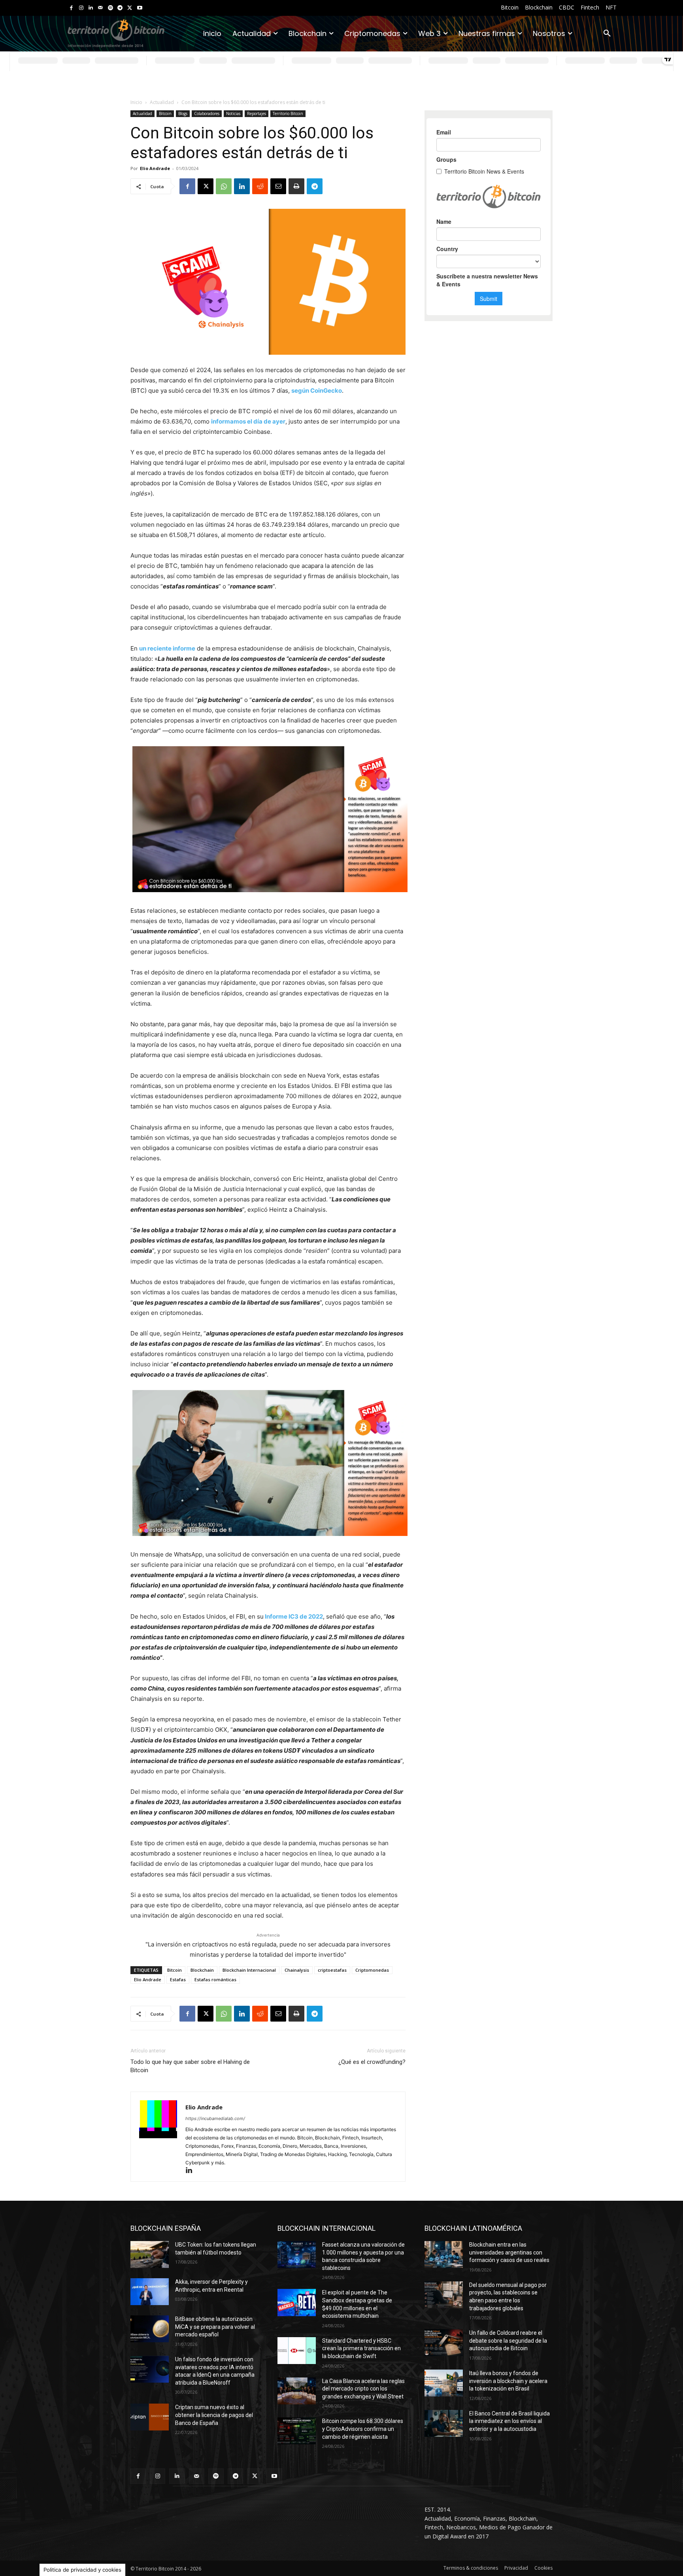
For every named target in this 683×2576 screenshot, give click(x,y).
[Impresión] (296, 186)
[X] (130, 8)
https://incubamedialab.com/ (215, 2118)
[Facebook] (71, 8)
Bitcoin (165, 113)
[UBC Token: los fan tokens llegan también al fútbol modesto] (150, 2254)
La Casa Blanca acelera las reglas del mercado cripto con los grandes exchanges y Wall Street (363, 2389)
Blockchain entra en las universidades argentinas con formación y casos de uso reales (509, 2252)
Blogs (183, 113)
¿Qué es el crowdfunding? (372, 2062)
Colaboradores (207, 113)
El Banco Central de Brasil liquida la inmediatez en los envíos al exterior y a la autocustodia (509, 2421)
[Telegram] (120, 8)
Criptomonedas (372, 1970)
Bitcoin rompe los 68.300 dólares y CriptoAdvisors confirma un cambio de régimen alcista (363, 2429)
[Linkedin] (91, 8)
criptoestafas (332, 1970)
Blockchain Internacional (249, 1970)
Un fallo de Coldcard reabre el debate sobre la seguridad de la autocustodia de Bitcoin (508, 2341)
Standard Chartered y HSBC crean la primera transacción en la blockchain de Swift (361, 2348)
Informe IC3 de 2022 (294, 1616)
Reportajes (257, 113)
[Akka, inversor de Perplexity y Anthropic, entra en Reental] (150, 2292)
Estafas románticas (215, 1979)
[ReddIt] (260, 186)
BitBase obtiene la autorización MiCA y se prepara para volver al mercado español (215, 2327)
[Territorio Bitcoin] (116, 34)
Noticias (233, 113)
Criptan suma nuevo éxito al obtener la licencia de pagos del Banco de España (214, 2415)
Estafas (178, 1979)
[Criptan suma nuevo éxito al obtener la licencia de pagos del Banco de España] (150, 2417)
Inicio (136, 102)
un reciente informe (167, 648)
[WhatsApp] (224, 186)
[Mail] (101, 8)
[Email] (278, 186)
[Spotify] (110, 8)
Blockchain (202, 1970)
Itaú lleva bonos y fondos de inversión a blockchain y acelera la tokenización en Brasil (508, 2381)
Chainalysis (297, 1970)
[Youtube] (140, 8)
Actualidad (162, 102)
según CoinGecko (317, 391)
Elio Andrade (155, 168)
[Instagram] (81, 8)
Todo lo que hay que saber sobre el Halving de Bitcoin (190, 2066)
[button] (607, 34)
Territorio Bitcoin (288, 113)
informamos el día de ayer (248, 421)
